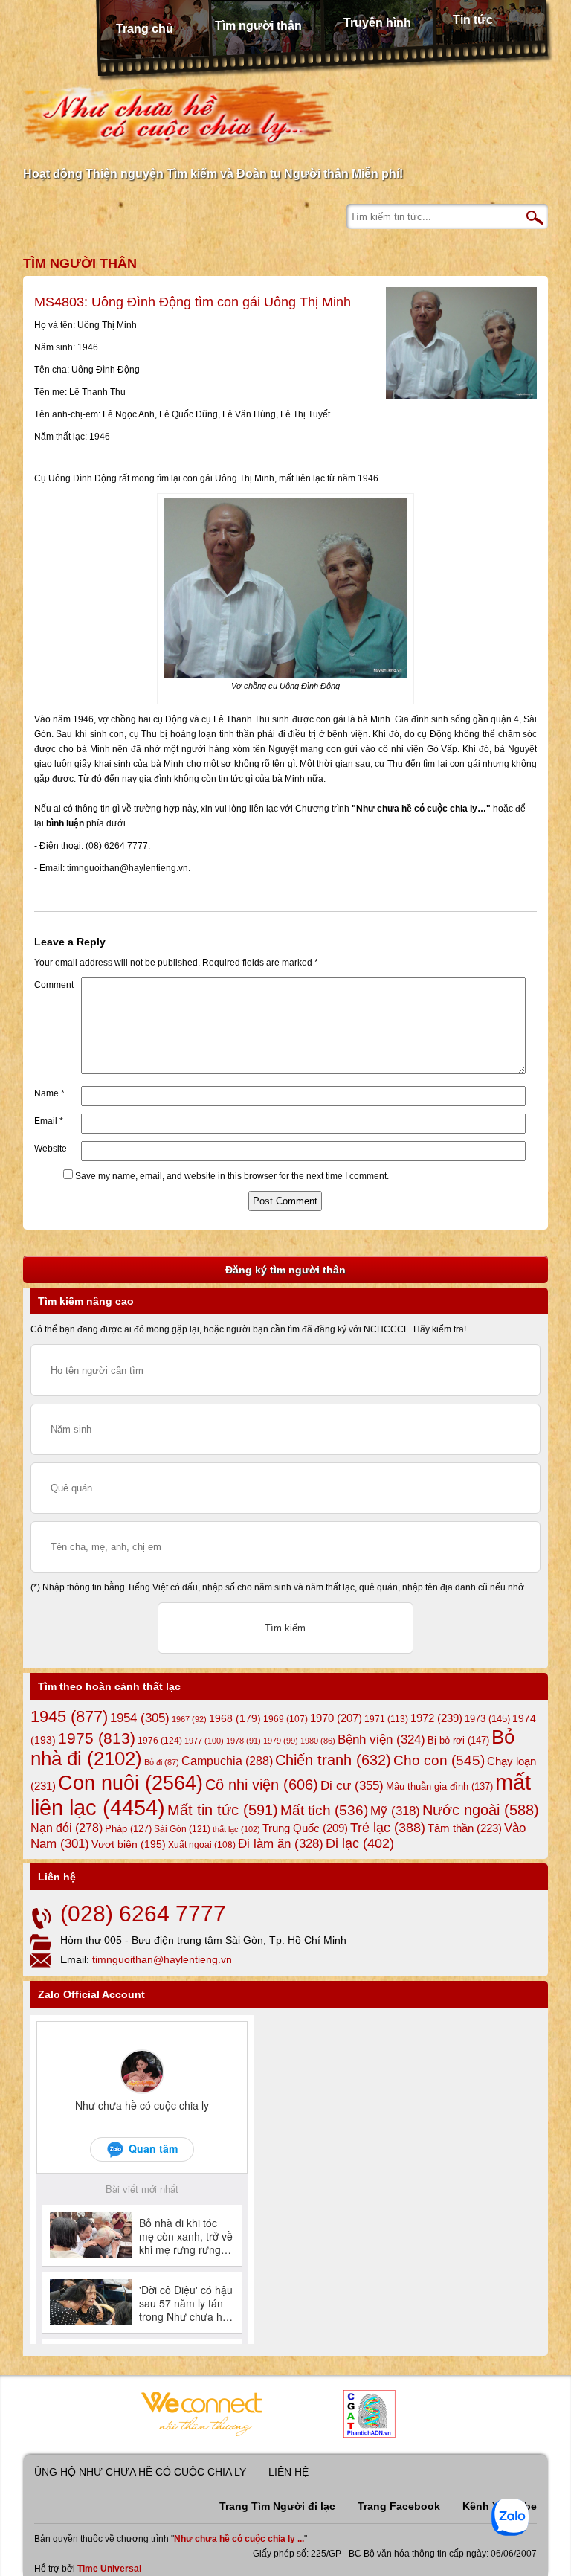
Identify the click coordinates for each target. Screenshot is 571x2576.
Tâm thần (465, 1828)
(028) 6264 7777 (143, 1914)
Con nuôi (130, 1783)
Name (49, 1093)
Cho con (439, 1760)
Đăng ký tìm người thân (285, 1270)
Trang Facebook (399, 2506)
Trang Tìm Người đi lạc (277, 2506)
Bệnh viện (381, 1740)
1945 (69, 1716)
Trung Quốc (305, 1828)
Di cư (352, 1785)
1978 (243, 1741)
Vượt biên (129, 1844)
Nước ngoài (481, 1810)
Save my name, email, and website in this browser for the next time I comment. (232, 1176)
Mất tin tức (223, 1810)
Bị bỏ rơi (458, 1740)
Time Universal (109, 2569)
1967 (189, 1719)
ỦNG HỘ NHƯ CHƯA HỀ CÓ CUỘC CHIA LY (140, 2472)
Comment (54, 985)
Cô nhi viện (262, 1785)
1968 (235, 1718)
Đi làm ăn (281, 1844)
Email (49, 1121)
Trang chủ (145, 29)
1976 (160, 1741)
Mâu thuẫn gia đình (439, 1786)
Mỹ (395, 1811)
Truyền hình (377, 23)
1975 (97, 1738)
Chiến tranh (333, 1760)
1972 (436, 1718)
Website (51, 1149)
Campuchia (227, 1761)
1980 (318, 1741)
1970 (336, 1718)
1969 (285, 1719)
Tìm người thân (258, 26)
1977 (204, 1741)
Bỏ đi (162, 1762)
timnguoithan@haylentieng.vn (162, 1959)
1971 (386, 1719)
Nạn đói (67, 1828)
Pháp (128, 1829)
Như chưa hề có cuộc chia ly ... (239, 2539)
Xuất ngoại (202, 1844)
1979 (281, 1741)
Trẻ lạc (388, 1828)
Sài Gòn (182, 1829)
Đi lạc (360, 1843)
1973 (487, 1719)
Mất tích (324, 1810)
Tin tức (473, 20)
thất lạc (236, 1829)
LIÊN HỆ (288, 2472)
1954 (140, 1718)
